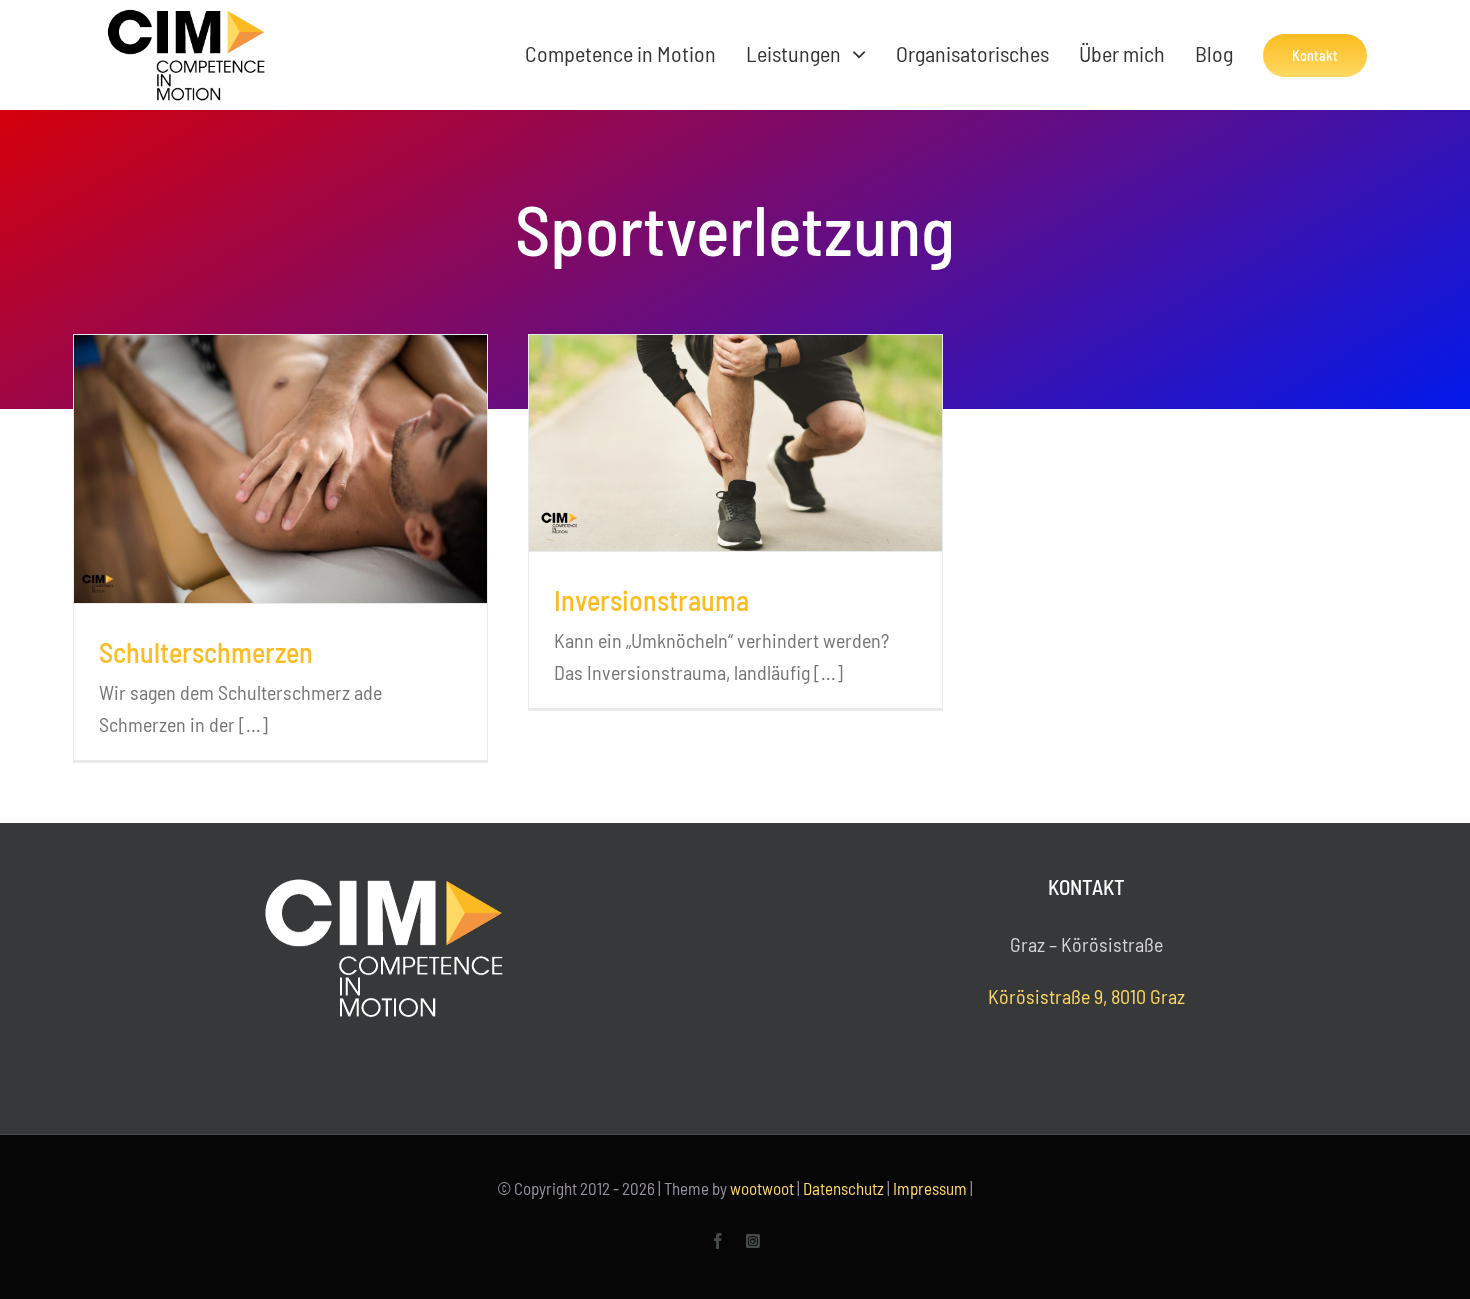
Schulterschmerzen (206, 652)
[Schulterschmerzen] (280, 469)
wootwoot (762, 1188)
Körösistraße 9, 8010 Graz (1086, 996)
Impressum (930, 1188)
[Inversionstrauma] (735, 443)
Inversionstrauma (651, 600)
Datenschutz (843, 1188)
